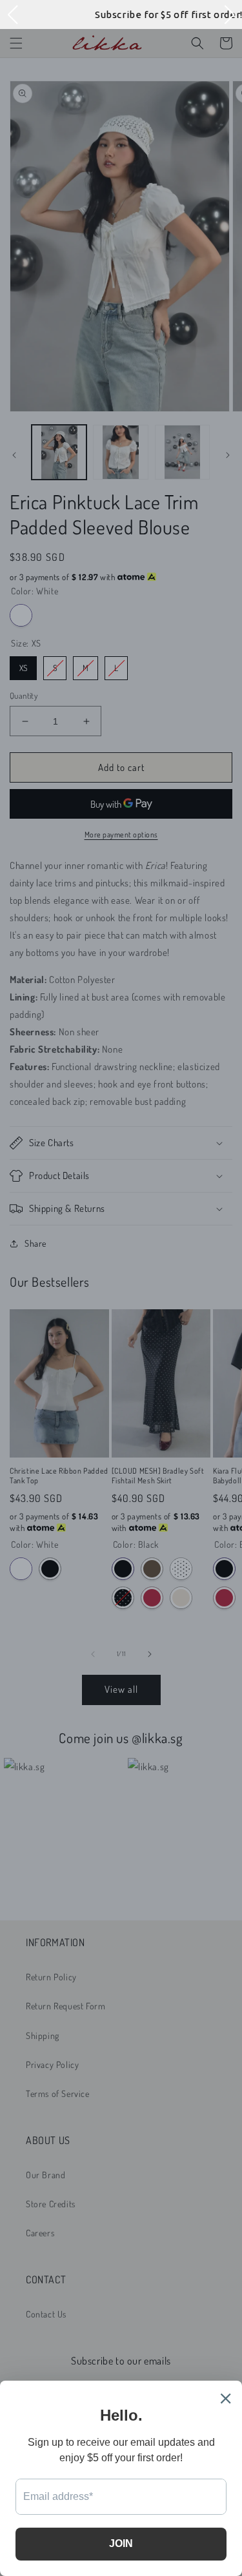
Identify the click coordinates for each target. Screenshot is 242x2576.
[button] (12, 15)
